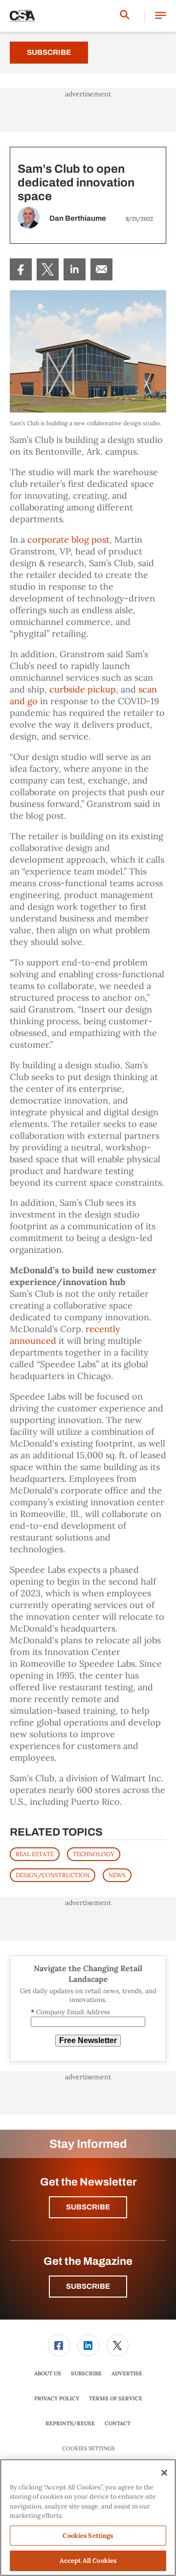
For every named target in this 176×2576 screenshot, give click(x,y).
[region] (88, 2518)
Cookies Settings (88, 2449)
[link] (21, 269)
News (117, 1875)
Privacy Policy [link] (57, 2398)
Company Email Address (70, 2012)
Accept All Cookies (88, 2561)
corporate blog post (68, 540)
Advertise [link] (127, 2373)
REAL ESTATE (35, 1854)
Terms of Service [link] (116, 2398)
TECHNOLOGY (94, 1854)
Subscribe (49, 52)
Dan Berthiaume (78, 218)
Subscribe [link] (86, 2373)
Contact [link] (118, 2423)
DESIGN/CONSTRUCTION (53, 1875)
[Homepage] (22, 16)
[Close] (164, 2473)
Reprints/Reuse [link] (70, 2423)
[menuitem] (21, 269)
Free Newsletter (88, 2040)
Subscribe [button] (88, 2207)
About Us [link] (48, 2373)
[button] (161, 16)
